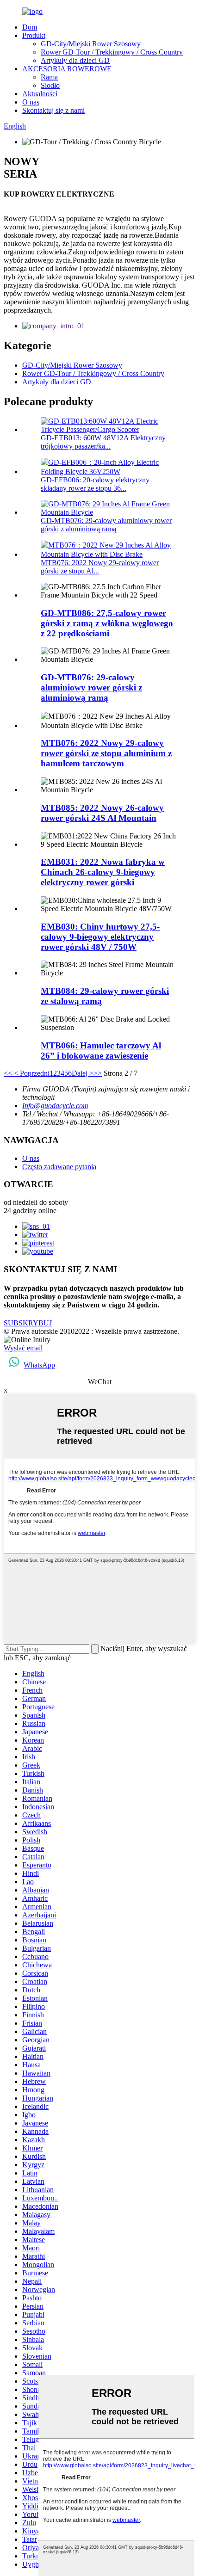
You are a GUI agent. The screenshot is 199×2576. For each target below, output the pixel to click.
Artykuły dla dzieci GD (75, 60)
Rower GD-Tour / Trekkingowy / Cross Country (112, 52)
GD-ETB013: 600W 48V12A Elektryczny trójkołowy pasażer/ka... (103, 442)
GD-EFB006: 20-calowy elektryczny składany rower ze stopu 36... (95, 484)
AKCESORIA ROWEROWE (67, 69)
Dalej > (83, 1073)
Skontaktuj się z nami (53, 110)
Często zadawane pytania (59, 1167)
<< (8, 1073)
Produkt (34, 35)
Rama (49, 77)
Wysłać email (23, 1348)
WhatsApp (39, 1365)
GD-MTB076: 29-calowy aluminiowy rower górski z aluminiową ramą (106, 525)
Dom (30, 27)
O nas (31, 102)
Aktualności (40, 94)
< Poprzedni (31, 1073)
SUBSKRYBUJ (28, 1323)
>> (98, 1073)
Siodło (50, 85)
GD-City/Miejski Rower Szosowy (91, 44)
